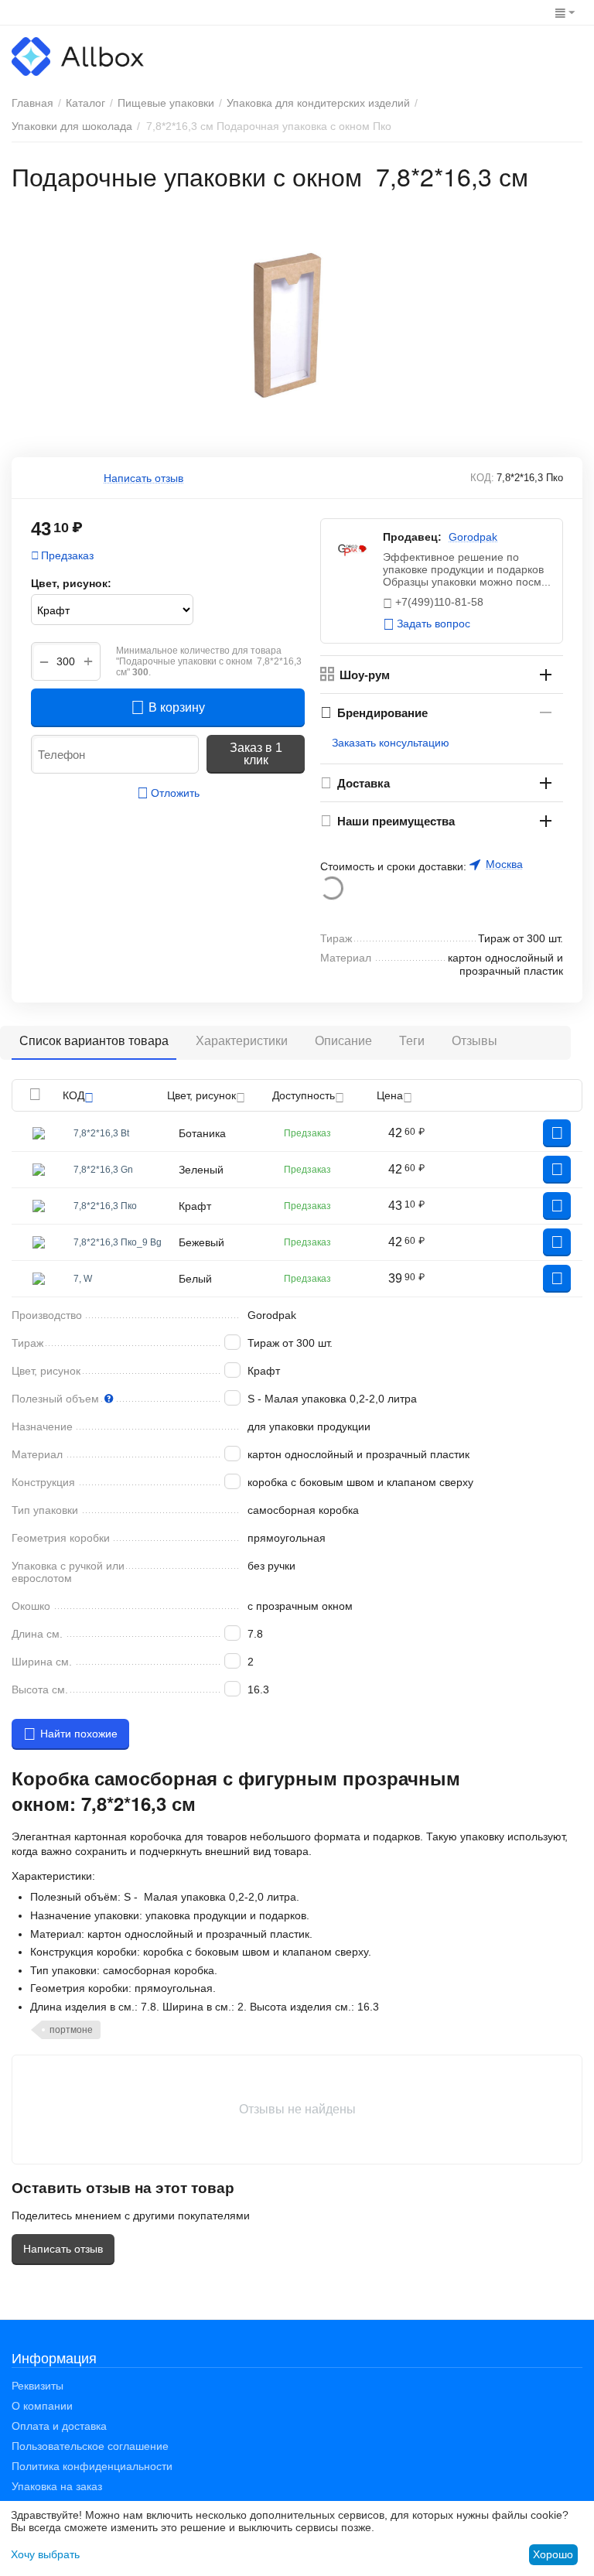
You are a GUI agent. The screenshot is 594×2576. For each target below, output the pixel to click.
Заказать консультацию (391, 743)
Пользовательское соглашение (90, 2446)
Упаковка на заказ (57, 2486)
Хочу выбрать (45, 2554)
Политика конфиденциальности (92, 2466)
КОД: (482, 478)
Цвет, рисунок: (71, 583)
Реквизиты (38, 2386)
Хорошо (553, 2554)
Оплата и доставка (59, 2426)
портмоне (71, 2030)
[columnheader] (115, 1095)
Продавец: (412, 537)
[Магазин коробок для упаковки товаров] (78, 55)
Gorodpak (473, 537)
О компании (42, 2406)
